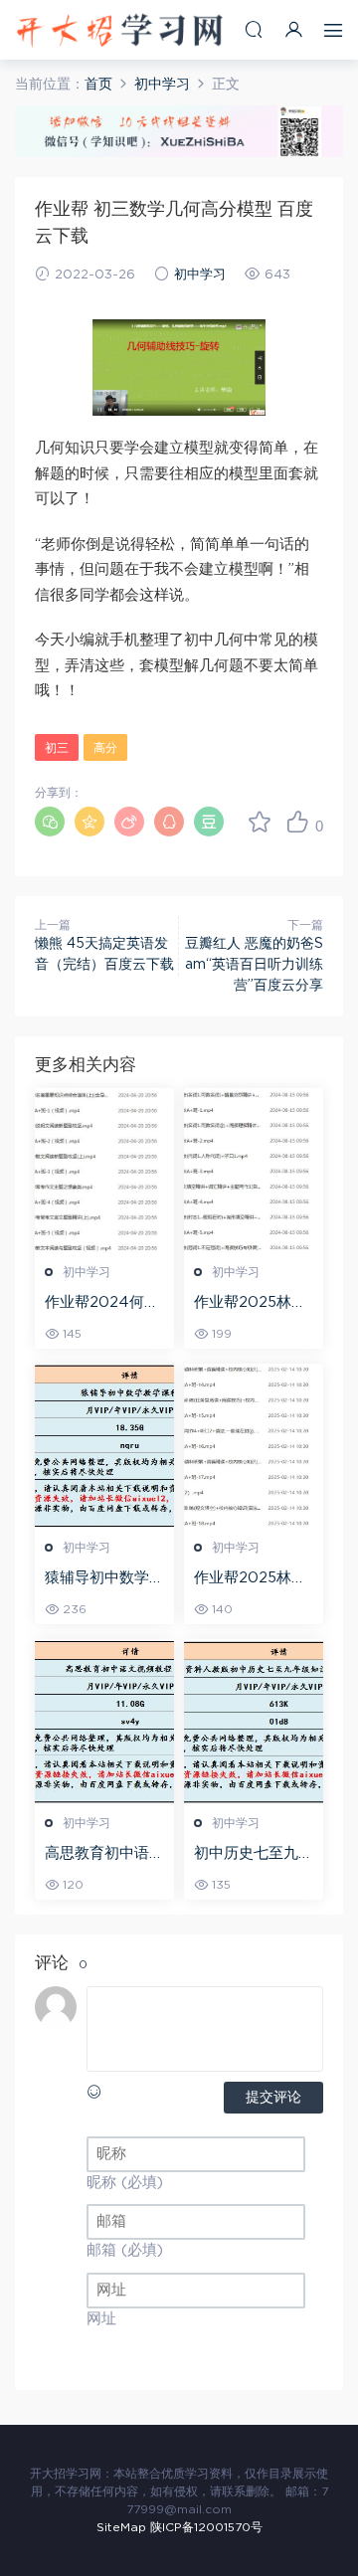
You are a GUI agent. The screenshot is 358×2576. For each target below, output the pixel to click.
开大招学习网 (119, 30)
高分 (105, 748)
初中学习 (200, 275)
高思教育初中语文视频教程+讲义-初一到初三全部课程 (104, 1855)
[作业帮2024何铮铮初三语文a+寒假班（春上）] (104, 1171)
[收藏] (260, 822)
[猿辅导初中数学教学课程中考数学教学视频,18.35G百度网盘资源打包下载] (104, 1446)
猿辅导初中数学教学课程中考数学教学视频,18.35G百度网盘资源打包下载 (104, 1579)
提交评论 (273, 2098)
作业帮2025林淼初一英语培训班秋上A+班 (254, 1304)
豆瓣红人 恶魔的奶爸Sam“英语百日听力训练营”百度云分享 (254, 965)
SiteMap (121, 2527)
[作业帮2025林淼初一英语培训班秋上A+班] (254, 1171)
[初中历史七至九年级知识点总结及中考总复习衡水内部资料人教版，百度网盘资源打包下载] (254, 1722)
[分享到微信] (50, 822)
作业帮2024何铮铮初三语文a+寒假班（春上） (102, 1304)
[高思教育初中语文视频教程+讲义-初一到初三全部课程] (104, 1722)
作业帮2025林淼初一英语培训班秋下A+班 (254, 1579)
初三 (57, 748)
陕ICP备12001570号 (206, 2527)
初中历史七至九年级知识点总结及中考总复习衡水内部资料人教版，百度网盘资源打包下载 (254, 1855)
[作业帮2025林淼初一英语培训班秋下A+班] (254, 1446)
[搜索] (254, 29)
